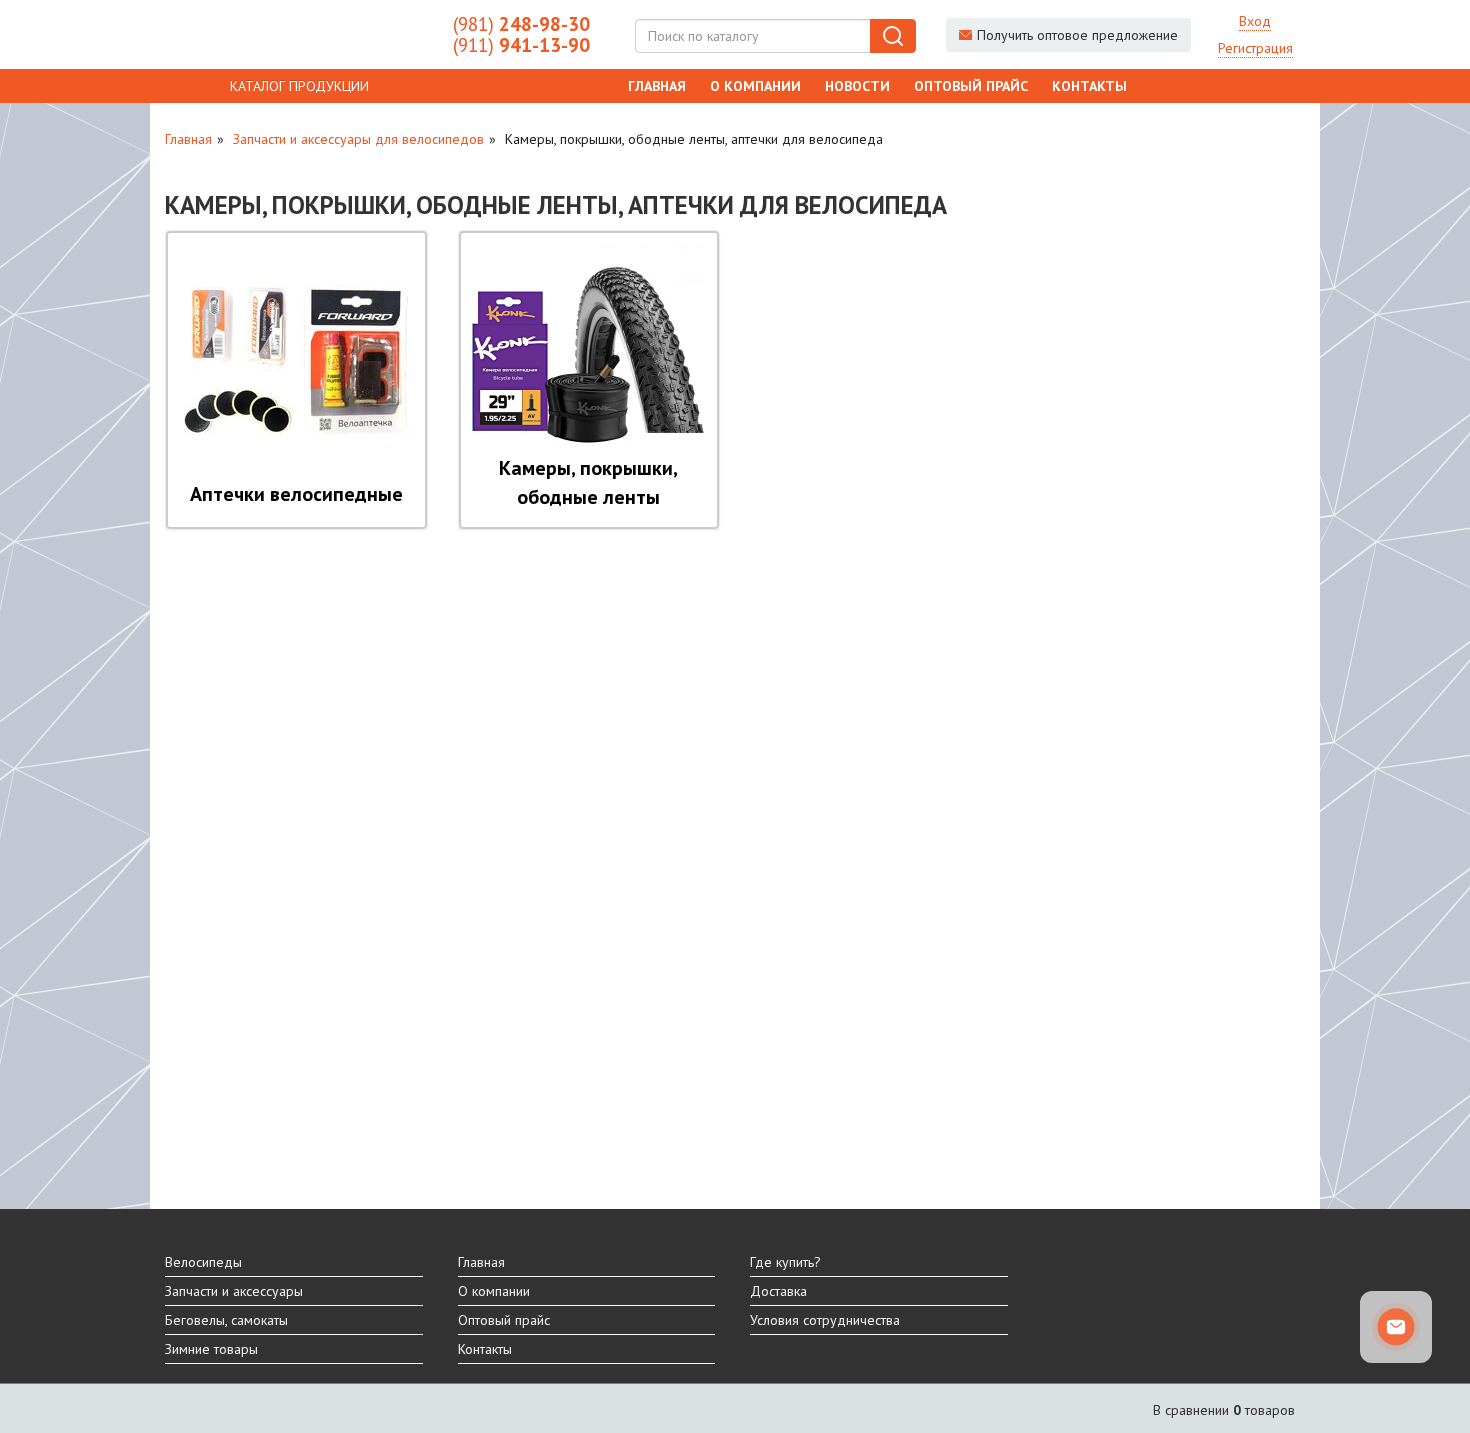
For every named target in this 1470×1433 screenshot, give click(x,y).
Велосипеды (203, 1262)
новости (857, 86)
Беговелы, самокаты (226, 1320)
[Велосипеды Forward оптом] (294, 35)
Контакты (1089, 86)
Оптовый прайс (971, 86)
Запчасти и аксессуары (234, 1291)
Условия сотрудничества (825, 1320)
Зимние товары (211, 1349)
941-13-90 (521, 45)
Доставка (778, 1291)
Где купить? (785, 1262)
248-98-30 (521, 24)
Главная (657, 86)
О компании (755, 86)
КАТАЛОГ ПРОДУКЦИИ (299, 86)
